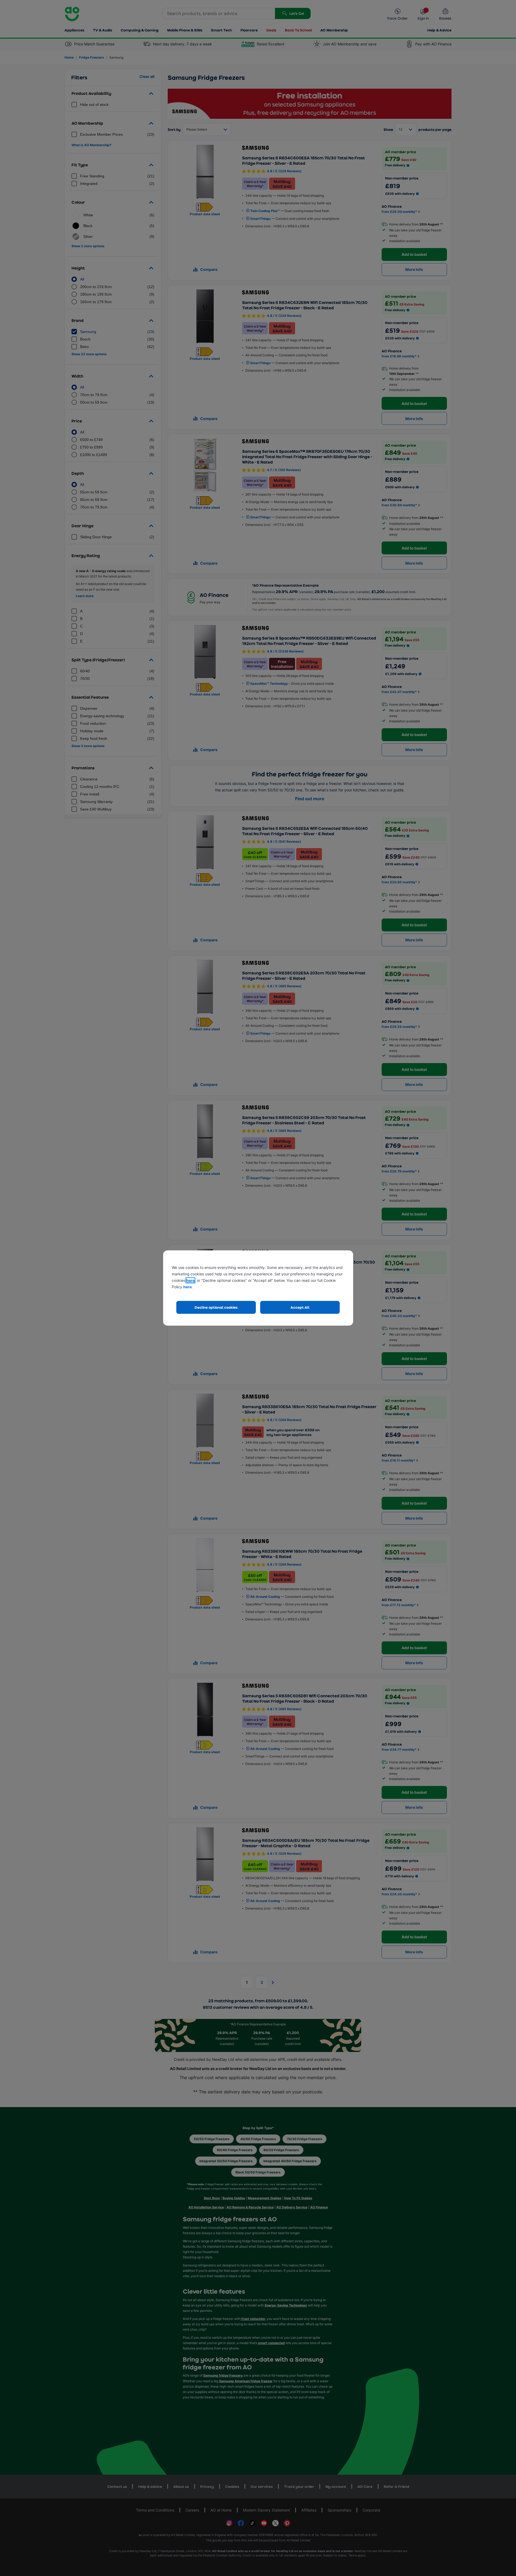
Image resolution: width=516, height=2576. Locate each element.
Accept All (300, 1307)
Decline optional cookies (216, 1307)
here (190, 1280)
